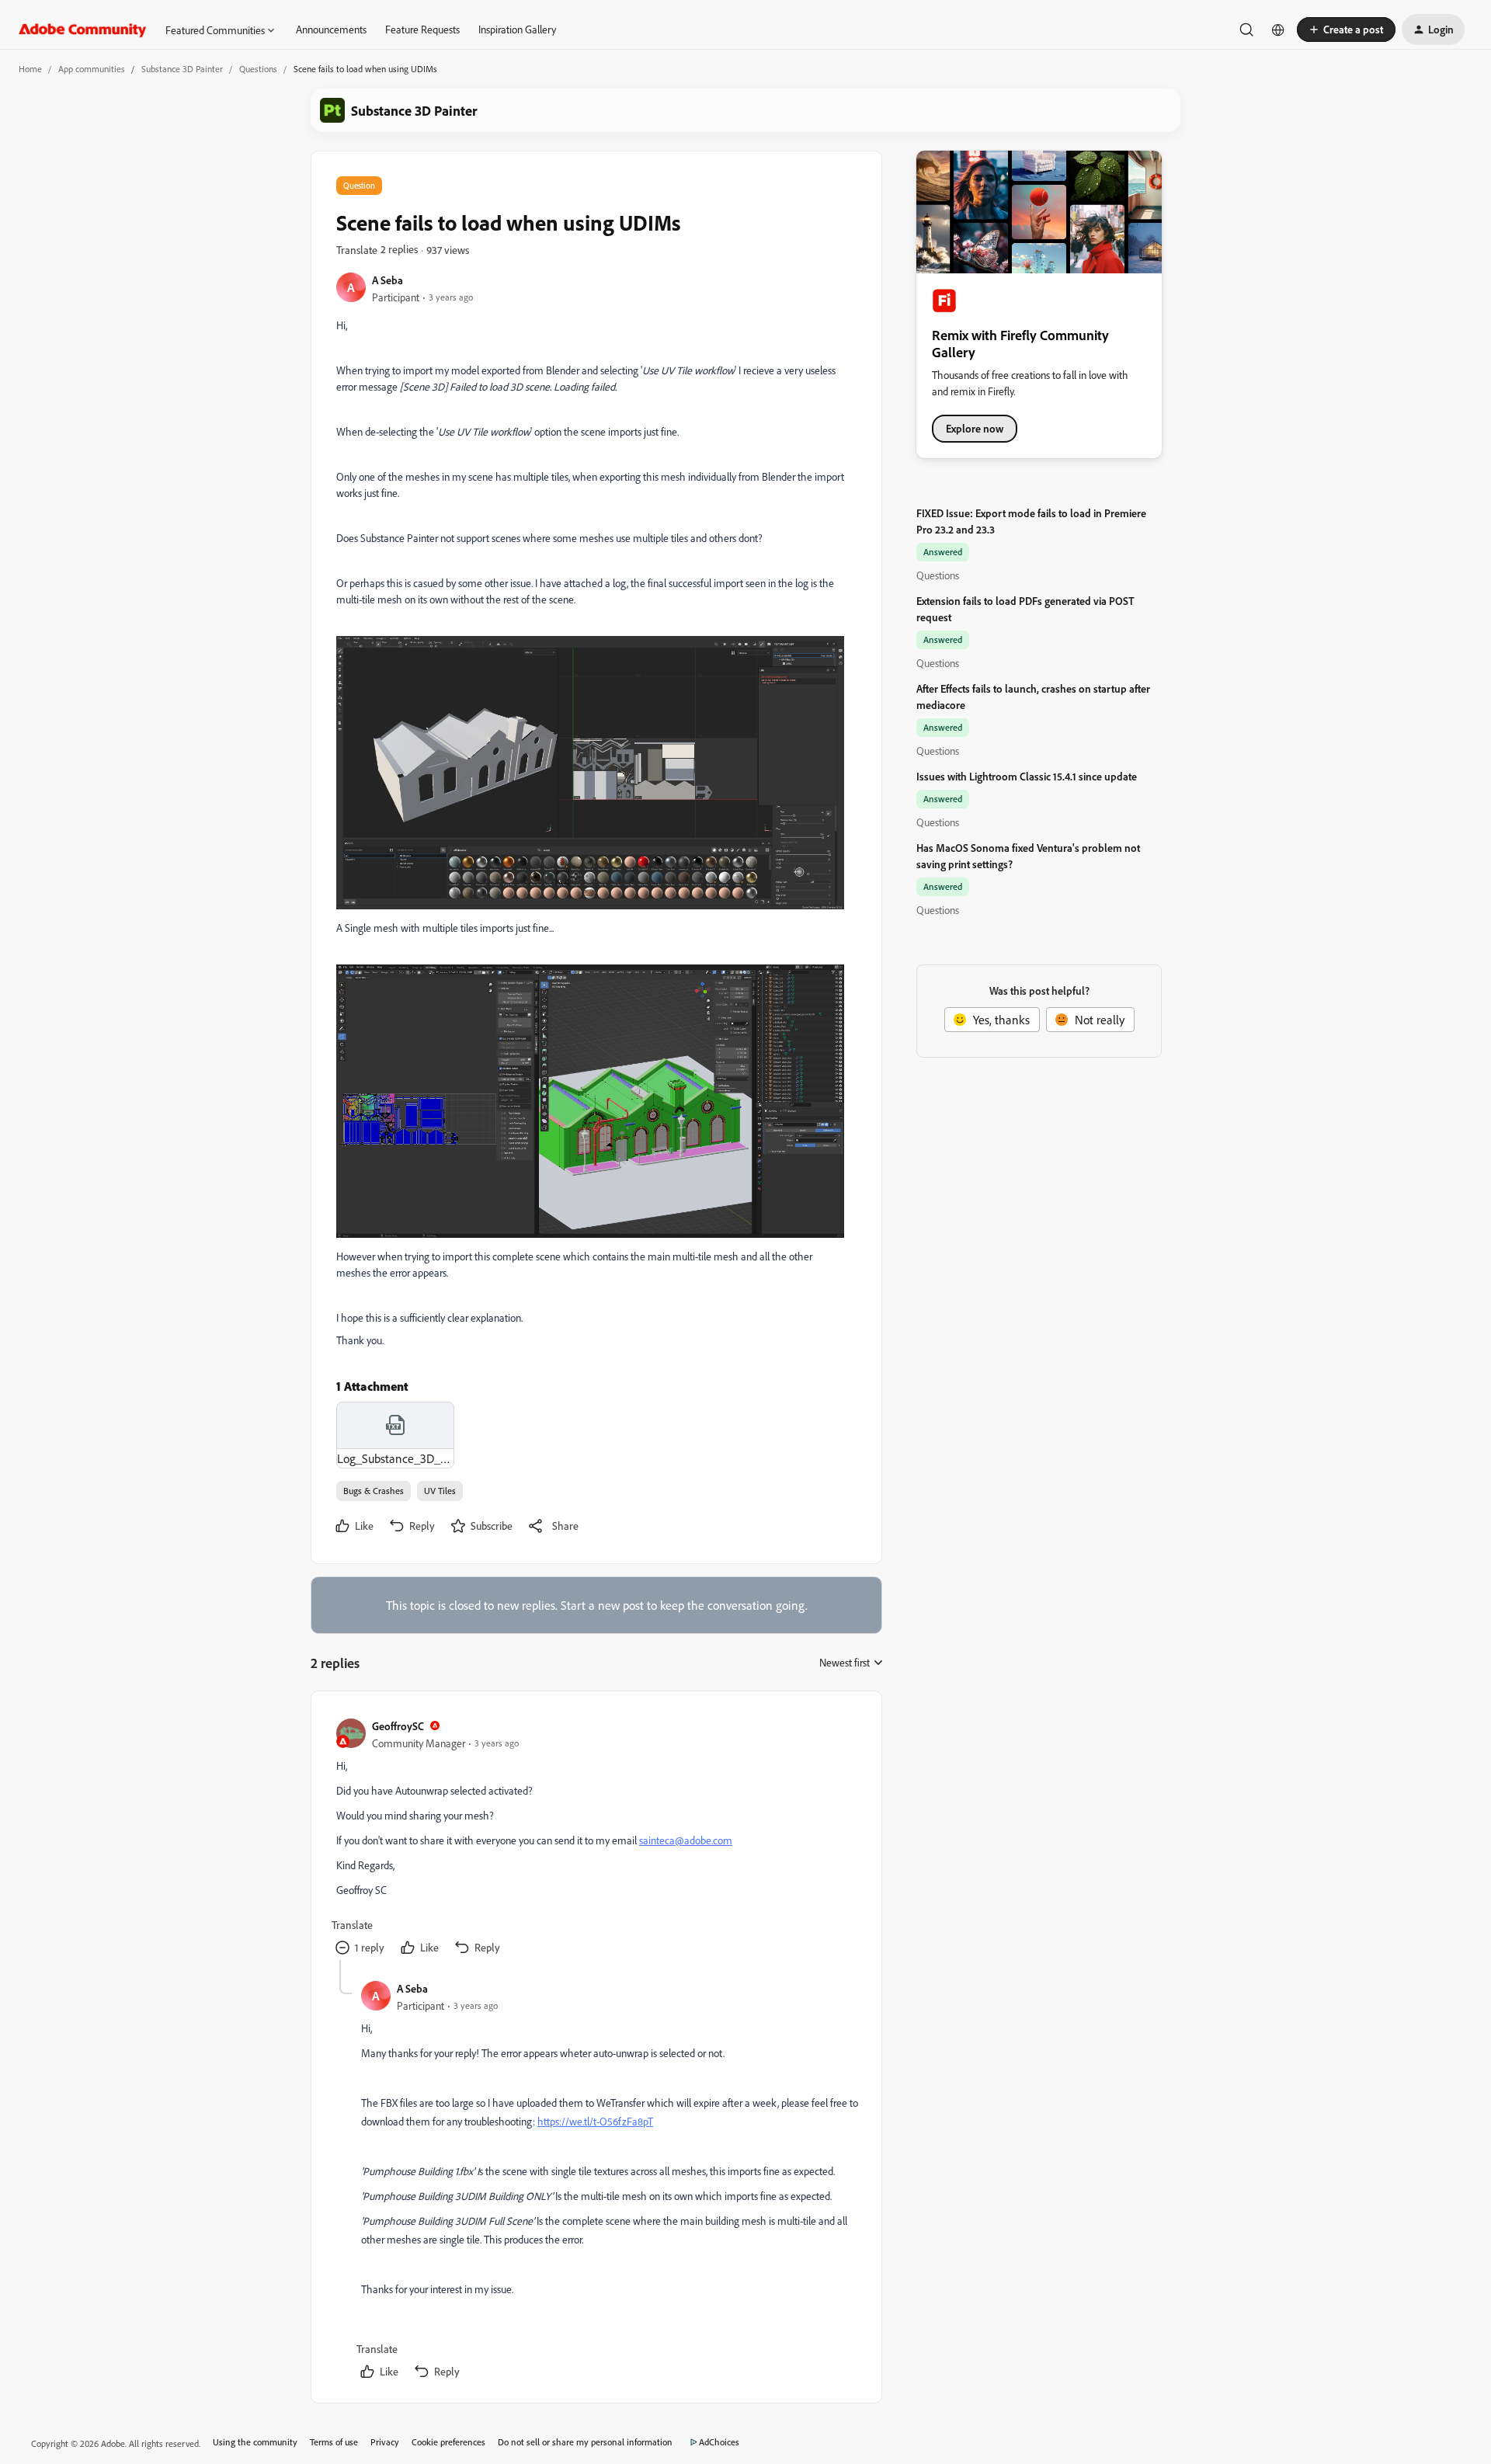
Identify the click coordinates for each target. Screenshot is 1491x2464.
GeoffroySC (398, 1726)
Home (30, 69)
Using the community (255, 2442)
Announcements (331, 29)
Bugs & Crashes (374, 1491)
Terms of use (334, 2442)
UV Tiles (440, 1491)
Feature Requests (422, 29)
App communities (92, 69)
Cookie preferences (448, 2442)
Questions (258, 69)
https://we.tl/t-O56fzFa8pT (595, 2121)
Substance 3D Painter (182, 69)
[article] (596, 1838)
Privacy (385, 2442)
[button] (1346, 30)
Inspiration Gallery (517, 29)
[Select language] (1278, 30)
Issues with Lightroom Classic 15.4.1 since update (1027, 776)
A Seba (388, 280)
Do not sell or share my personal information (585, 2442)
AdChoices (719, 2442)
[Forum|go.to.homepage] (83, 30)
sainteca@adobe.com (686, 1840)
